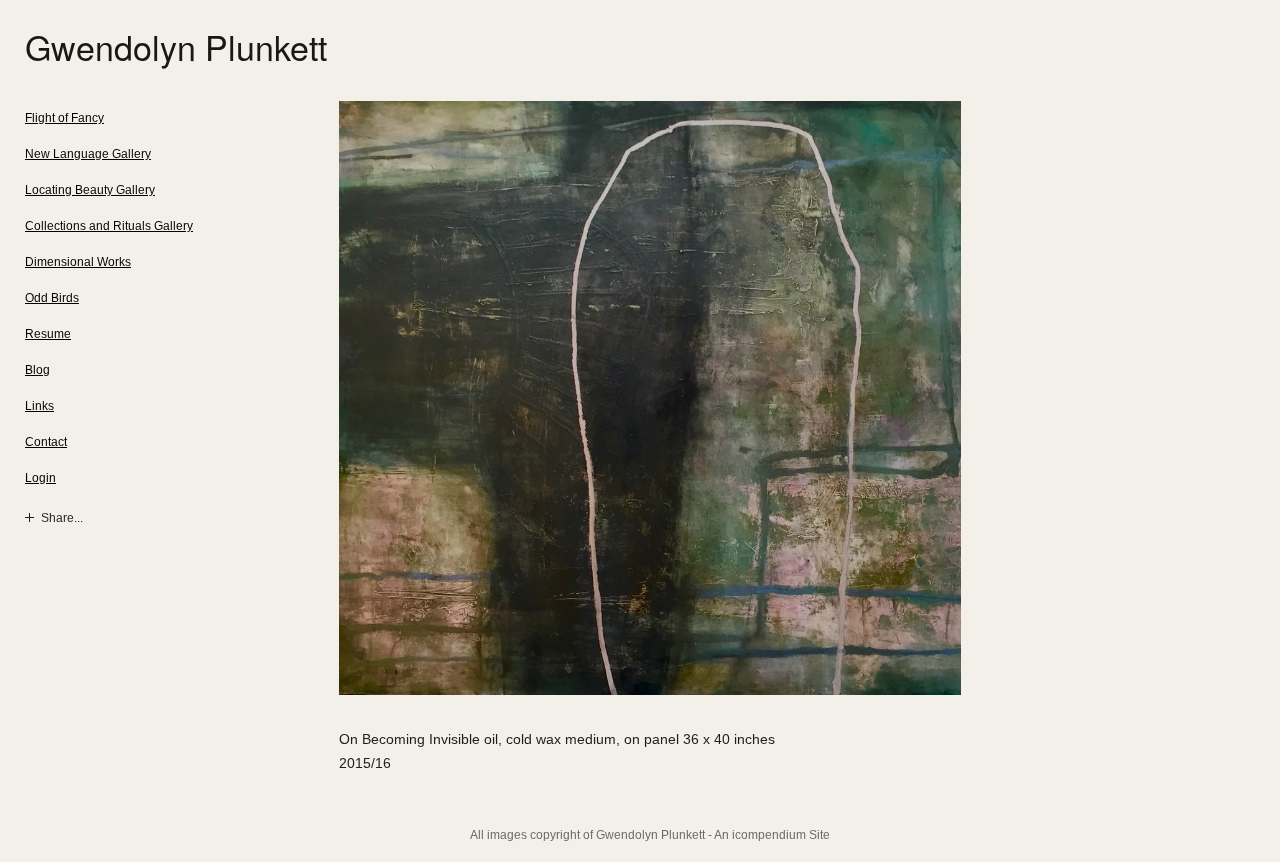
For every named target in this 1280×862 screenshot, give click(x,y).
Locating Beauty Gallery (90, 190)
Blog (37, 370)
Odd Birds (52, 298)
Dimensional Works (78, 262)
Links (39, 406)
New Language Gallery (88, 154)
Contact (46, 442)
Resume (48, 334)
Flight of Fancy (64, 118)
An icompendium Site (772, 835)
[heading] (75, 46)
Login (40, 478)
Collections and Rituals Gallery (109, 226)
